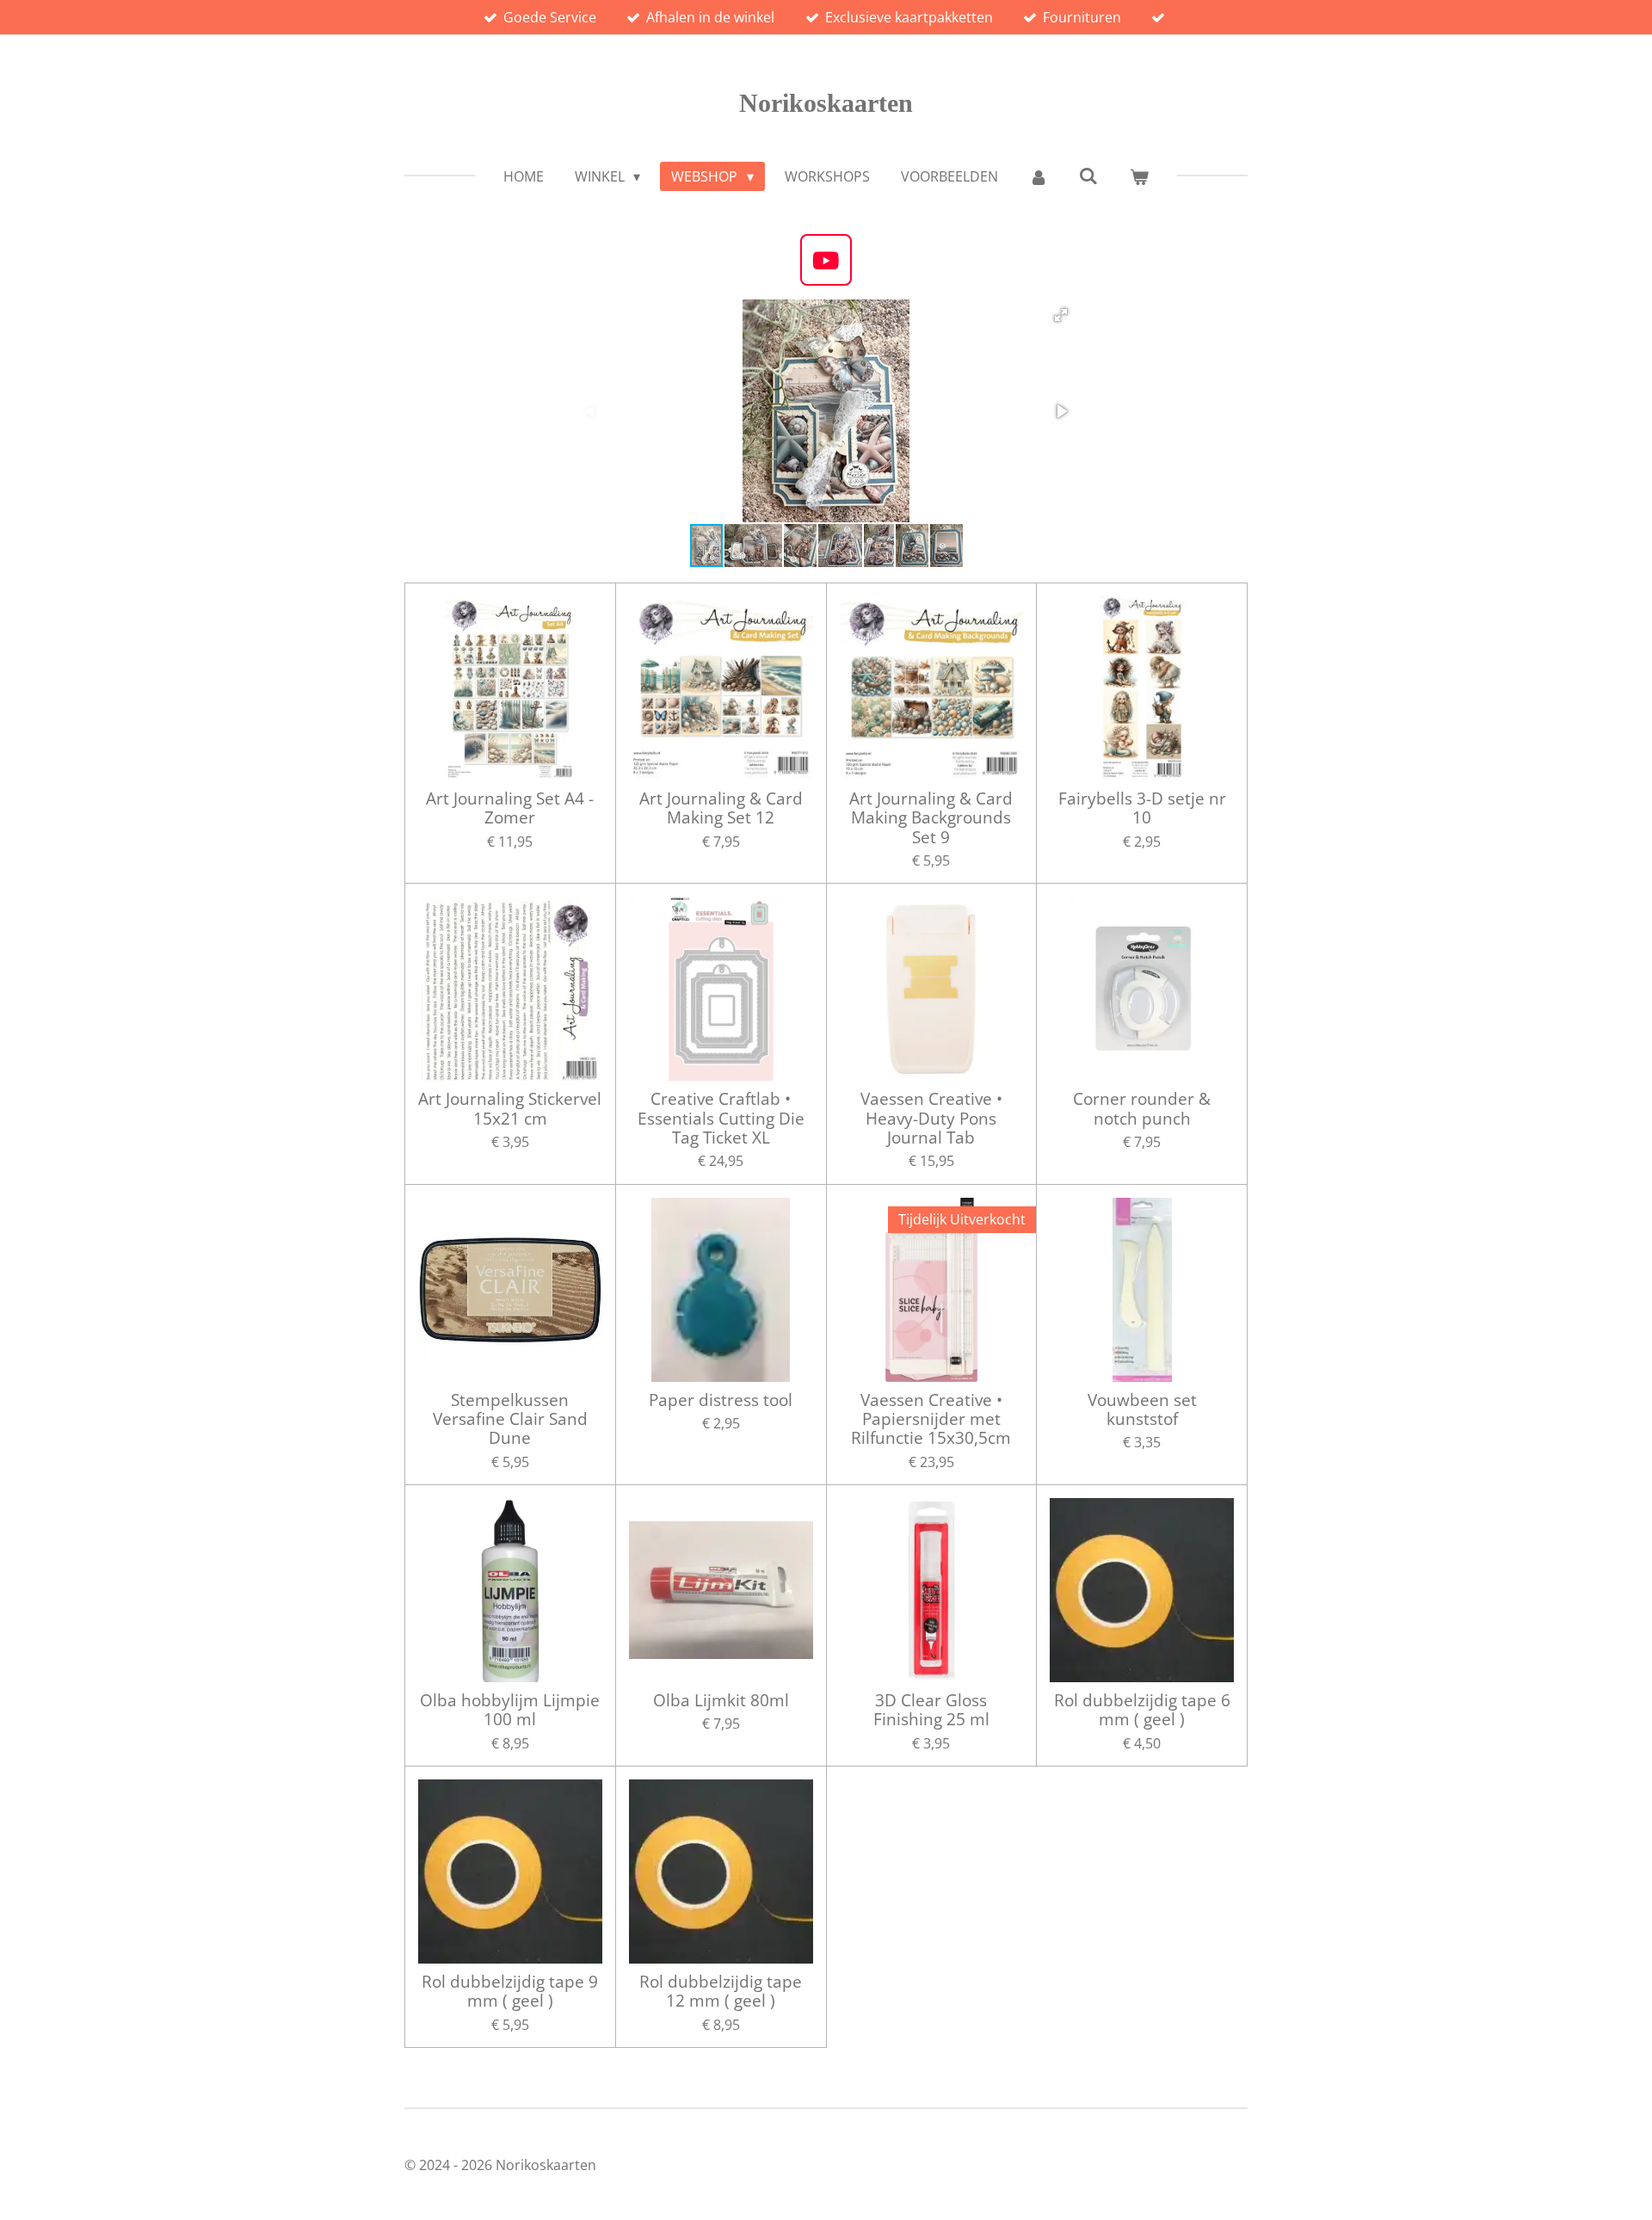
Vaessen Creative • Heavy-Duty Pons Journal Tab (931, 1118)
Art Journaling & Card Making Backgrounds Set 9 (931, 818)
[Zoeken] (1088, 176)
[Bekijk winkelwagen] (1139, 176)
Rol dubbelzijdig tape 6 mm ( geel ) (1142, 1710)
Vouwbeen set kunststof (1142, 1410)
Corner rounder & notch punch (1142, 1109)
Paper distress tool (721, 1400)
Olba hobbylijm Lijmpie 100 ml (510, 1710)
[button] (1061, 315)
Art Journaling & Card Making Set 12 (721, 808)
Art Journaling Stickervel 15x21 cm (510, 1109)
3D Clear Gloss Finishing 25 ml (931, 1710)
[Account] (1039, 176)
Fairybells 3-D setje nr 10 (1142, 808)
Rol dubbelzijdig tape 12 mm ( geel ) (721, 1992)
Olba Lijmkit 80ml (721, 1700)
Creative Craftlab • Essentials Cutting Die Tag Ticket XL (721, 1118)
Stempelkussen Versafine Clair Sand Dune (510, 1419)
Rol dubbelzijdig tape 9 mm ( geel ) (510, 1992)
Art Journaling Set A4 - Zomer (510, 808)
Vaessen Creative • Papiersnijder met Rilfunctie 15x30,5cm (931, 1419)
